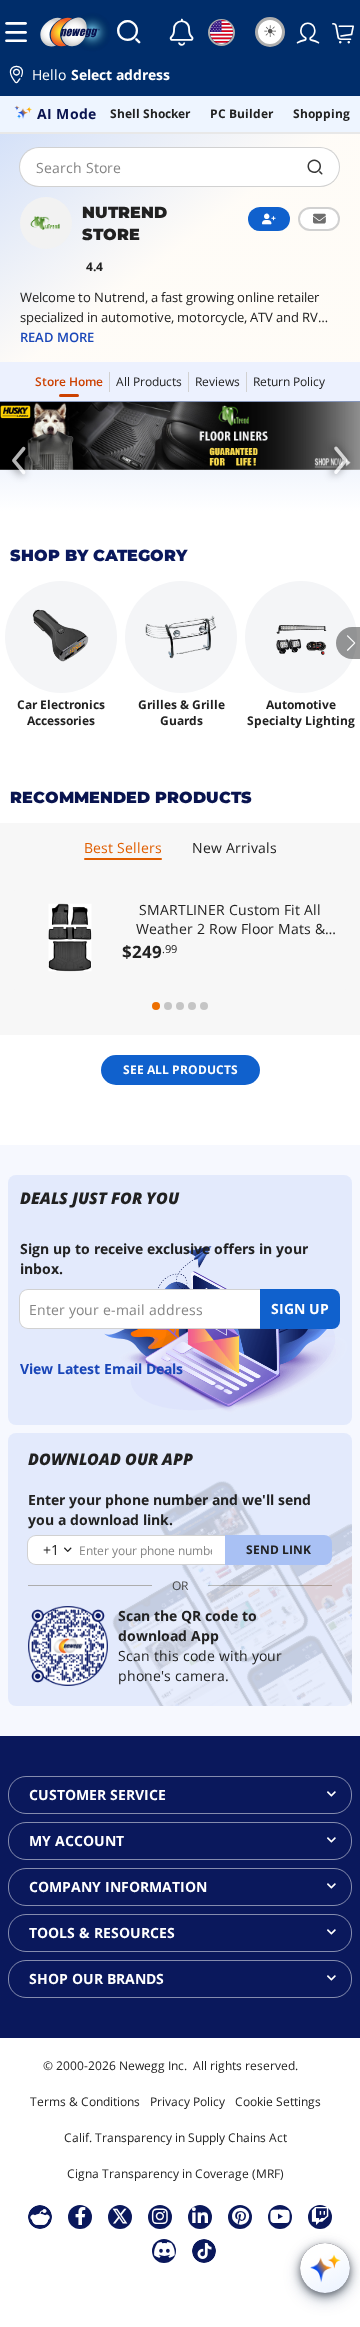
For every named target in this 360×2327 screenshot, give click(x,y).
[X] (120, 2216)
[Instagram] (160, 2216)
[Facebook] (80, 2216)
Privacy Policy (187, 2101)
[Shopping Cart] (341, 32)
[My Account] (306, 32)
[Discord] (164, 2250)
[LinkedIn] (200, 2216)
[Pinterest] (240, 2216)
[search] (315, 167)
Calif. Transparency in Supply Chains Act (175, 2137)
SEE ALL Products (180, 1069)
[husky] (180, 436)
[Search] (129, 32)
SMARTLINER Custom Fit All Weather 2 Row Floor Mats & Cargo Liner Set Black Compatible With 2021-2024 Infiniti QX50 (230, 919)
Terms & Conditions (85, 2101)
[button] (180, 77)
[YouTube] (280, 2216)
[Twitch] (320, 2216)
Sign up (300, 1308)
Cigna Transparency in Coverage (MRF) (175, 2173)
